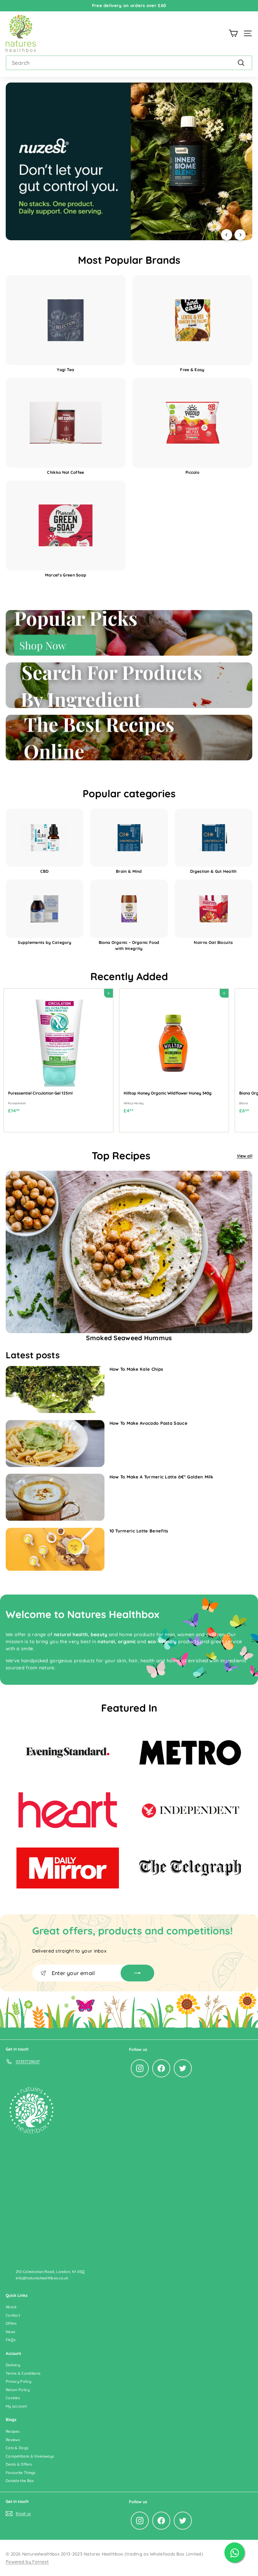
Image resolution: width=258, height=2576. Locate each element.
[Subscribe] (137, 1973)
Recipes (13, 2431)
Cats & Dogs (17, 2448)
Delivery (13, 2365)
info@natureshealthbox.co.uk (42, 2278)
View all (245, 1156)
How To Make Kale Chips (136, 1369)
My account (16, 2406)
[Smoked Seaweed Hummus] (129, 1252)
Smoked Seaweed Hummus (129, 1338)
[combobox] (129, 63)
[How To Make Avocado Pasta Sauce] (55, 1444)
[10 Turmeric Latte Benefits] (55, 1549)
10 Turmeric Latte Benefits (139, 1531)
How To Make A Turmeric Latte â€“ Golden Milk (161, 1477)
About (11, 2307)
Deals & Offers (19, 2464)
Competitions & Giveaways (30, 2456)
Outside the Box (20, 2481)
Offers (11, 2323)
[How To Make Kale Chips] (55, 1390)
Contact (13, 2315)
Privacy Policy (18, 2381)
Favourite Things (21, 2473)
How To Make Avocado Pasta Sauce (148, 1423)
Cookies (13, 2398)
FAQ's (11, 2340)
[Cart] (233, 33)
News (10, 2332)
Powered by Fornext (27, 2562)
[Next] (240, 235)
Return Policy (18, 2390)
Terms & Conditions (23, 2373)
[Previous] (227, 235)
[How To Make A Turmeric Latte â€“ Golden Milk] (55, 1497)
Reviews (13, 2440)
